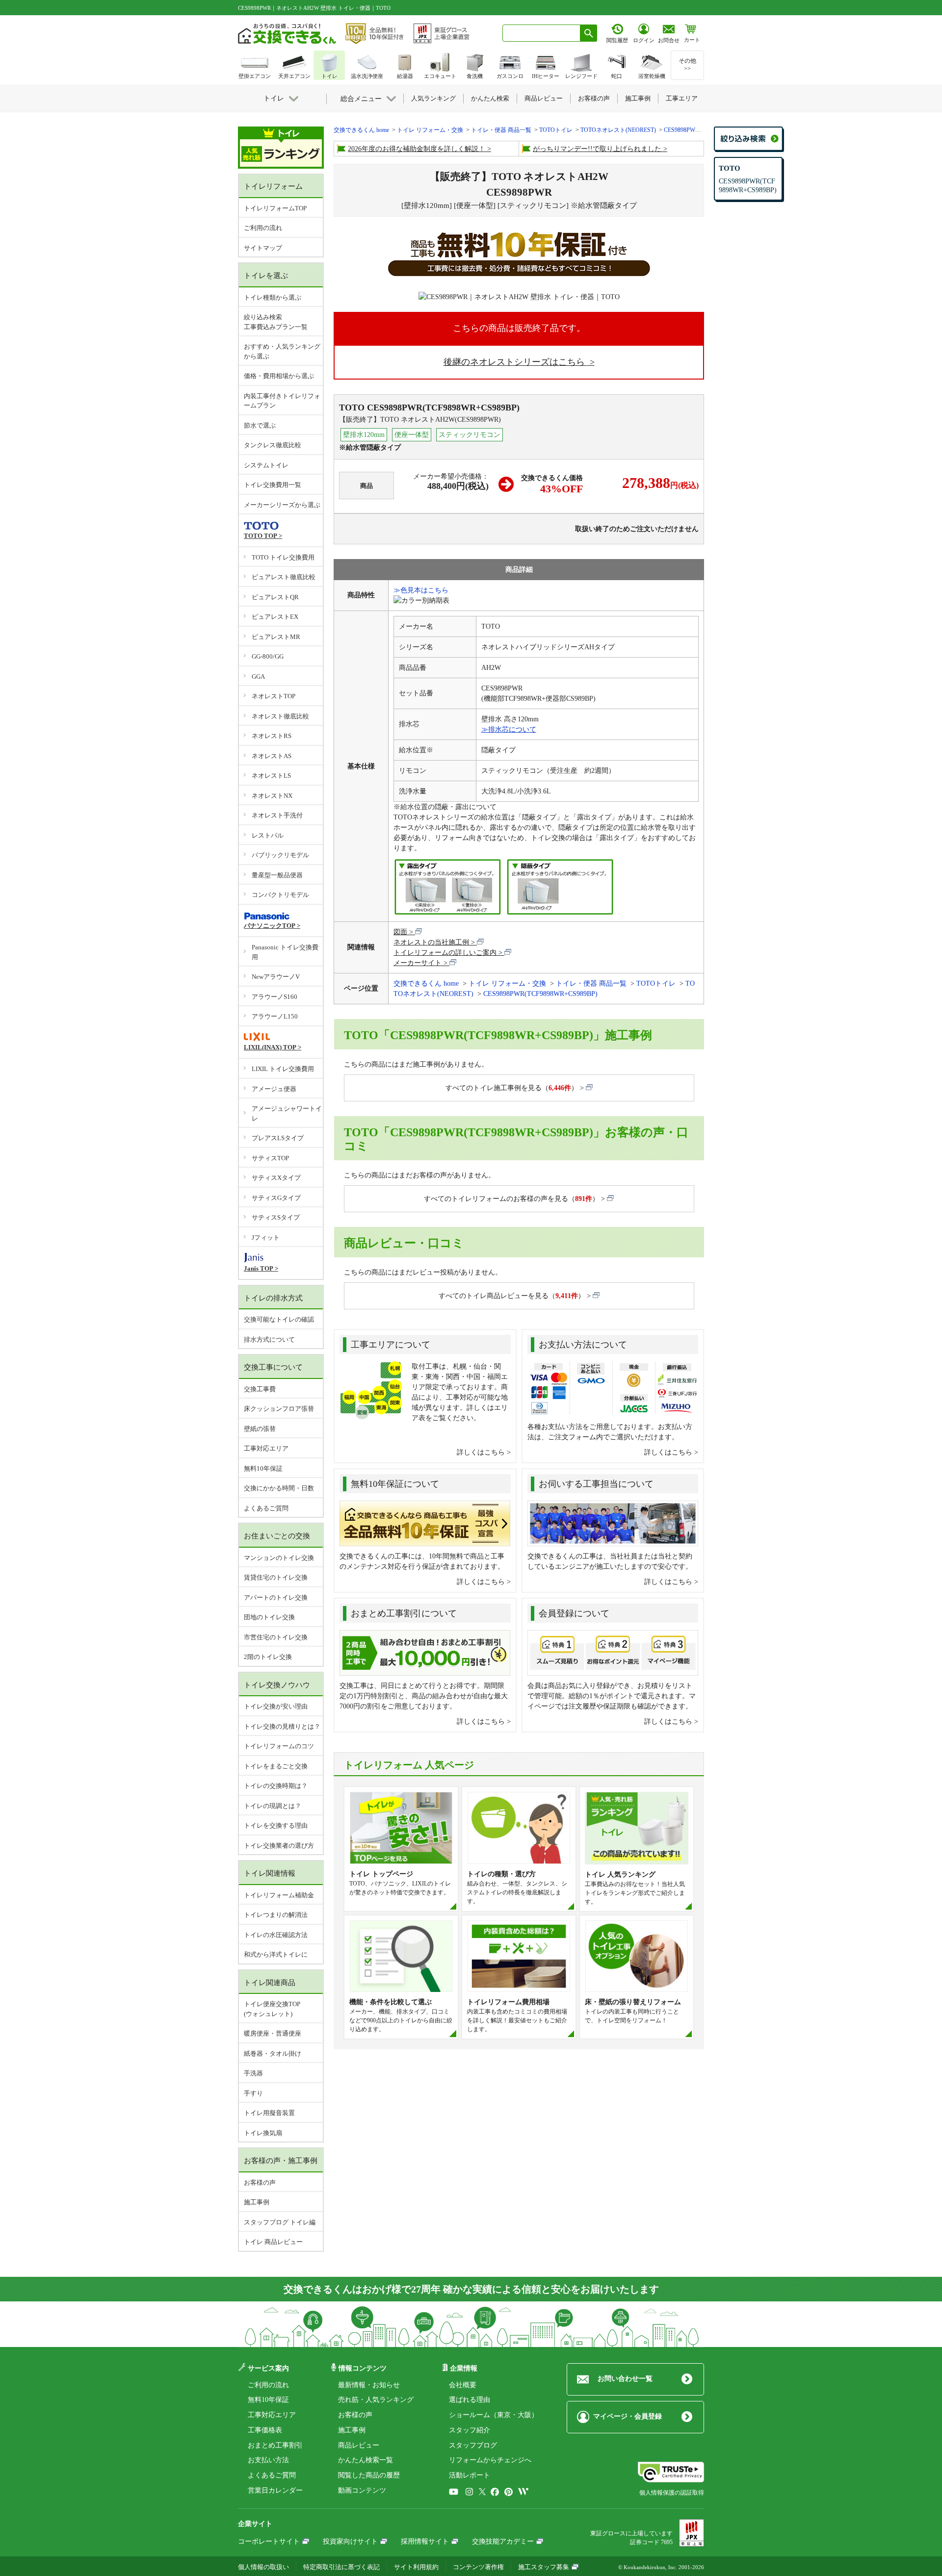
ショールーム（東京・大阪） (494, 2415)
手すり (253, 2093)
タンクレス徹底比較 (273, 445)
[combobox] (541, 33)
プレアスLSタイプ (278, 1138)
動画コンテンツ (362, 2490)
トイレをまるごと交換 (276, 1766)
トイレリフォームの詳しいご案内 (445, 953)
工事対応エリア (266, 1448)
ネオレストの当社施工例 (431, 942)
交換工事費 (260, 1389)
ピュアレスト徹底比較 (284, 577)
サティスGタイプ (276, 1198)
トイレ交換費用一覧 (273, 485)
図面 (400, 932)
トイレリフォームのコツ (279, 1746)
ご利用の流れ (263, 228)
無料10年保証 (263, 1468)
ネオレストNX (272, 796)
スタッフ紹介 (470, 2430)
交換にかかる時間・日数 (279, 1488)
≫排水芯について (509, 729)
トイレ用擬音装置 (269, 2113)
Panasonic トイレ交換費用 (285, 952)
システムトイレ (266, 465)
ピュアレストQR (275, 597)
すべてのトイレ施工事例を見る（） (512, 1088)
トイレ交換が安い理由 (276, 1706)
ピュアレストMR (276, 637)
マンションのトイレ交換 (279, 1558)
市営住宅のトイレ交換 (276, 1637)
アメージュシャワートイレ (287, 1113)
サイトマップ (263, 248)
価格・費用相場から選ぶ (279, 376)
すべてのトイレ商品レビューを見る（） (512, 1296)
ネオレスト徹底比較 (280, 716)
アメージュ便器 (274, 1089)
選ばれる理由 (470, 2400)
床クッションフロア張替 (279, 1409)
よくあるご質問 (266, 1508)
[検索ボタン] (589, 33)
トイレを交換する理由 (276, 1825)
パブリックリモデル (280, 855)
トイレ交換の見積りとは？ (282, 1726)
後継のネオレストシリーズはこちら (515, 362)
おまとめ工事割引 (275, 2445)
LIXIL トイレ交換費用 (283, 1069)
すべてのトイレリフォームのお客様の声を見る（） (511, 1199)
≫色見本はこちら (421, 590)
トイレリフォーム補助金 (279, 1895)
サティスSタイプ (276, 1217)
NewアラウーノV (276, 977)
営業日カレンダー (275, 2490)
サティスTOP (270, 1158)
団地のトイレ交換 (269, 1617)
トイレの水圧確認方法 (276, 1935)
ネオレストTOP (274, 696)
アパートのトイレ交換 (276, 1597)
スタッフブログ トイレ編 (280, 2222)
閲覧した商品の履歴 (369, 2475)
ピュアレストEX (275, 617)
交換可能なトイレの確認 (279, 1319)
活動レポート (470, 2475)
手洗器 (253, 2073)
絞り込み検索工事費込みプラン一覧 (276, 322)
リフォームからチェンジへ (490, 2460)
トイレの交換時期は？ (276, 1786)
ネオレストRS (272, 736)
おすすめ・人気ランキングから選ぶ (282, 351)
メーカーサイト (418, 963)
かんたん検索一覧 (366, 2460)
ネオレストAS (272, 756)
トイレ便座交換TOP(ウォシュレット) (272, 2009)
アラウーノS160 (275, 997)
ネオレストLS (271, 776)
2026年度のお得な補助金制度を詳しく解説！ (417, 149)
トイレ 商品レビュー (273, 2242)
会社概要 (463, 2385)
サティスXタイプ (276, 1178)
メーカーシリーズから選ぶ (282, 505)
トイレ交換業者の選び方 (279, 1846)
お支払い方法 (268, 2460)
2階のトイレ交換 (268, 1657)
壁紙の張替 (260, 1429)
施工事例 (257, 2202)
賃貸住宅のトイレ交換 (276, 1577)
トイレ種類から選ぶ (273, 297)
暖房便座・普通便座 (273, 2033)
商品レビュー (359, 2445)
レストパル (268, 835)
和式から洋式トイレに (276, 1954)
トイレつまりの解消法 (276, 1915)
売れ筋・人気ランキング (376, 2400)
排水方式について (269, 1339)
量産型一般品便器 (277, 875)
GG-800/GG (268, 656)
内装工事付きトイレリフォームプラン (282, 401)
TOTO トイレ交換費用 (283, 557)
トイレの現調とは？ (273, 1806)
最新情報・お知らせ (369, 2385)
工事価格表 (265, 2430)
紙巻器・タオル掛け (273, 2053)
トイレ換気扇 (263, 2133)
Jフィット (266, 1237)
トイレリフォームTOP (275, 208)
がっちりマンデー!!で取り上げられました (597, 149)
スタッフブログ (473, 2445)
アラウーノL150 (275, 1016)
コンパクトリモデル (280, 895)
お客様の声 (260, 2182)
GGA (258, 676)
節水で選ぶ (260, 425)
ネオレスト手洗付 (277, 815)
